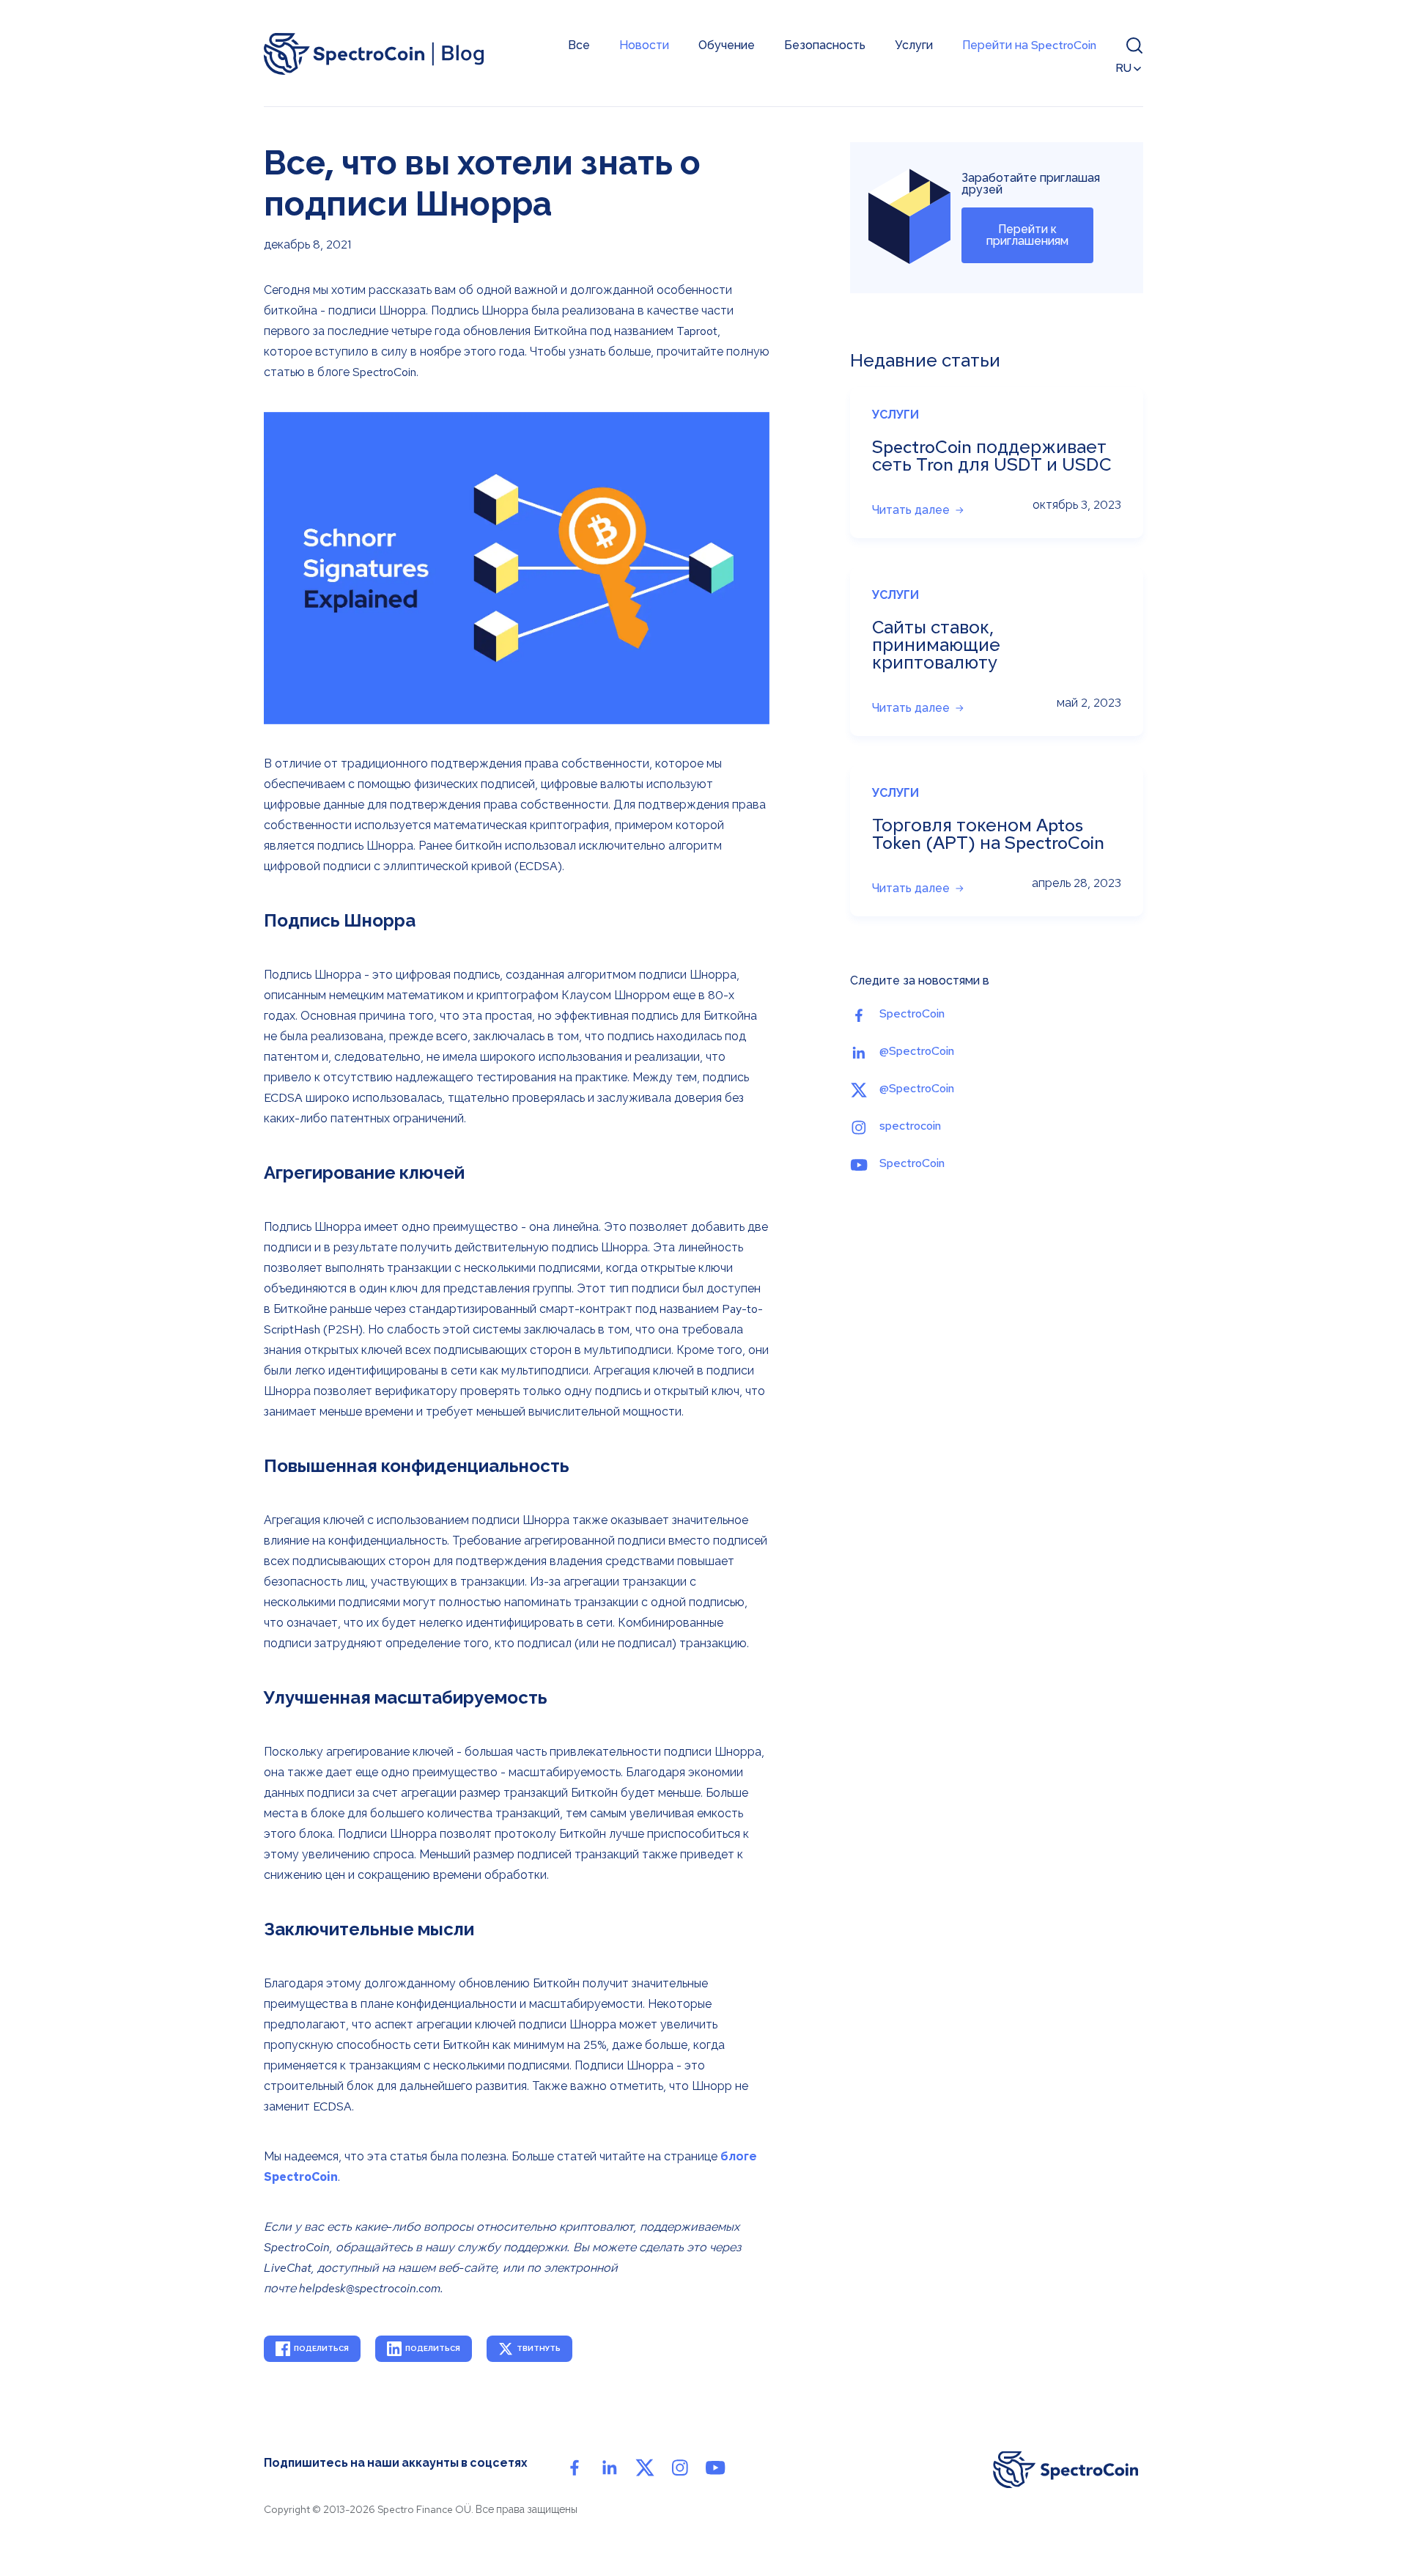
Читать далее (911, 510)
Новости (644, 45)
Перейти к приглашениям (1027, 235)
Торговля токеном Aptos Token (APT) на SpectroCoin (988, 834)
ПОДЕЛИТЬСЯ (321, 2348)
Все (579, 45)
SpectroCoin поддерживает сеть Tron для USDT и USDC (992, 456)
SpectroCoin (912, 1013)
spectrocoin (910, 1126)
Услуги (914, 45)
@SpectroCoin (917, 1051)
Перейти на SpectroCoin (1029, 45)
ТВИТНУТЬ (539, 2348)
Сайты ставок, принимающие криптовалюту (936, 645)
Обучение (727, 45)
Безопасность (825, 45)
